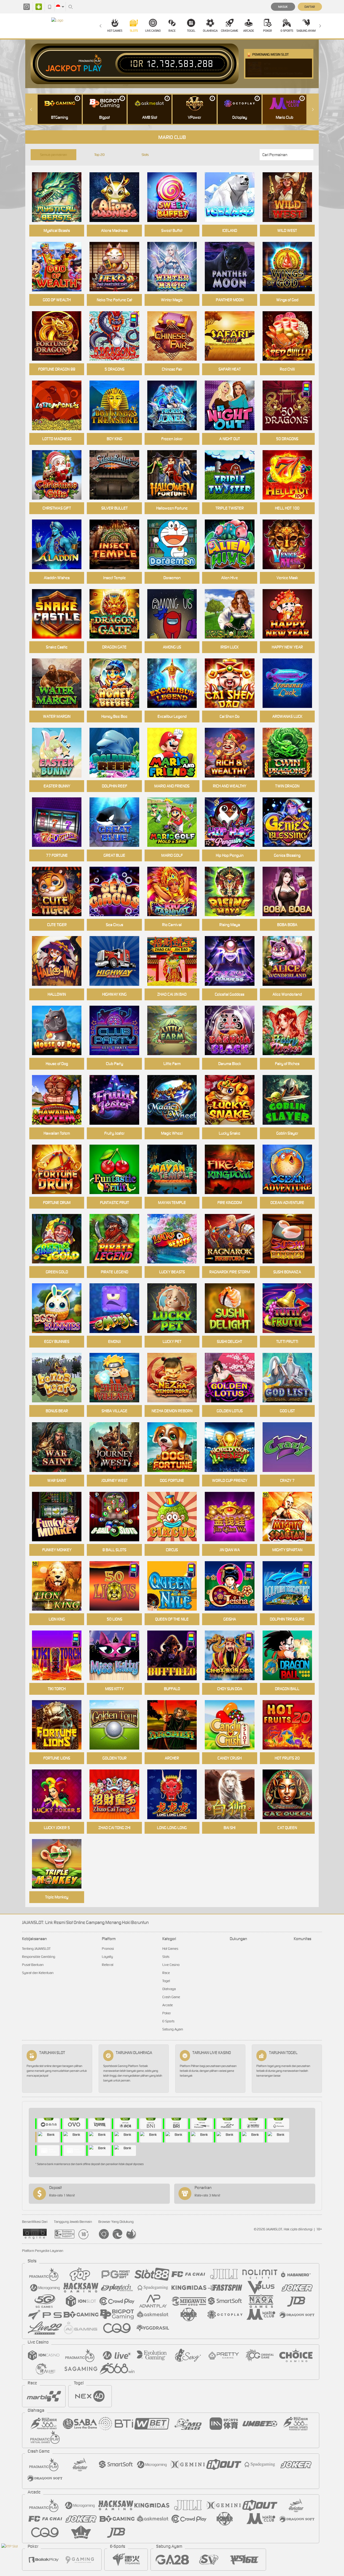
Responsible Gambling (39, 1957)
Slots (134, 31)
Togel (191, 31)
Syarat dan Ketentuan (38, 1973)
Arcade (249, 31)
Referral (108, 1965)
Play (93, 69)
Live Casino (153, 31)
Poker (268, 31)
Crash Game (230, 31)
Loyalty (107, 1957)
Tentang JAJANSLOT (36, 1949)
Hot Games (115, 31)
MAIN (118, 892)
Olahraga (210, 31)
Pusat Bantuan (33, 1965)
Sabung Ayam (306, 31)
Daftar (310, 7)
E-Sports (287, 31)
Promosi (108, 1949)
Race (172, 31)
